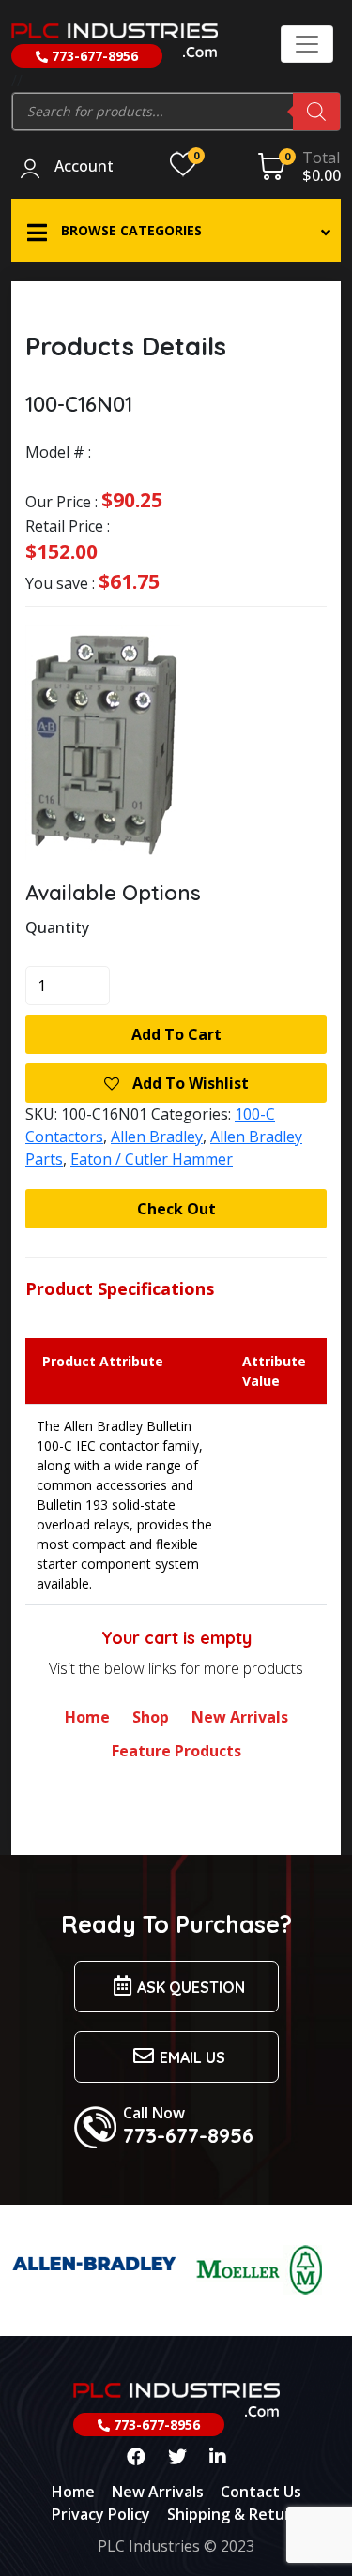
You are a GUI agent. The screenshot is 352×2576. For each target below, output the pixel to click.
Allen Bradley (157, 1137)
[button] (176, 230)
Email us (192, 2057)
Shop (151, 1717)
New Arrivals (240, 1717)
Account (84, 167)
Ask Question (191, 1987)
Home (87, 1717)
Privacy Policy (101, 2514)
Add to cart (176, 1034)
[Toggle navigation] (307, 44)
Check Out (176, 1209)
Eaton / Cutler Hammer (152, 1159)
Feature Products (176, 1751)
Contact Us (261, 2492)
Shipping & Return (234, 2514)
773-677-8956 (93, 56)
